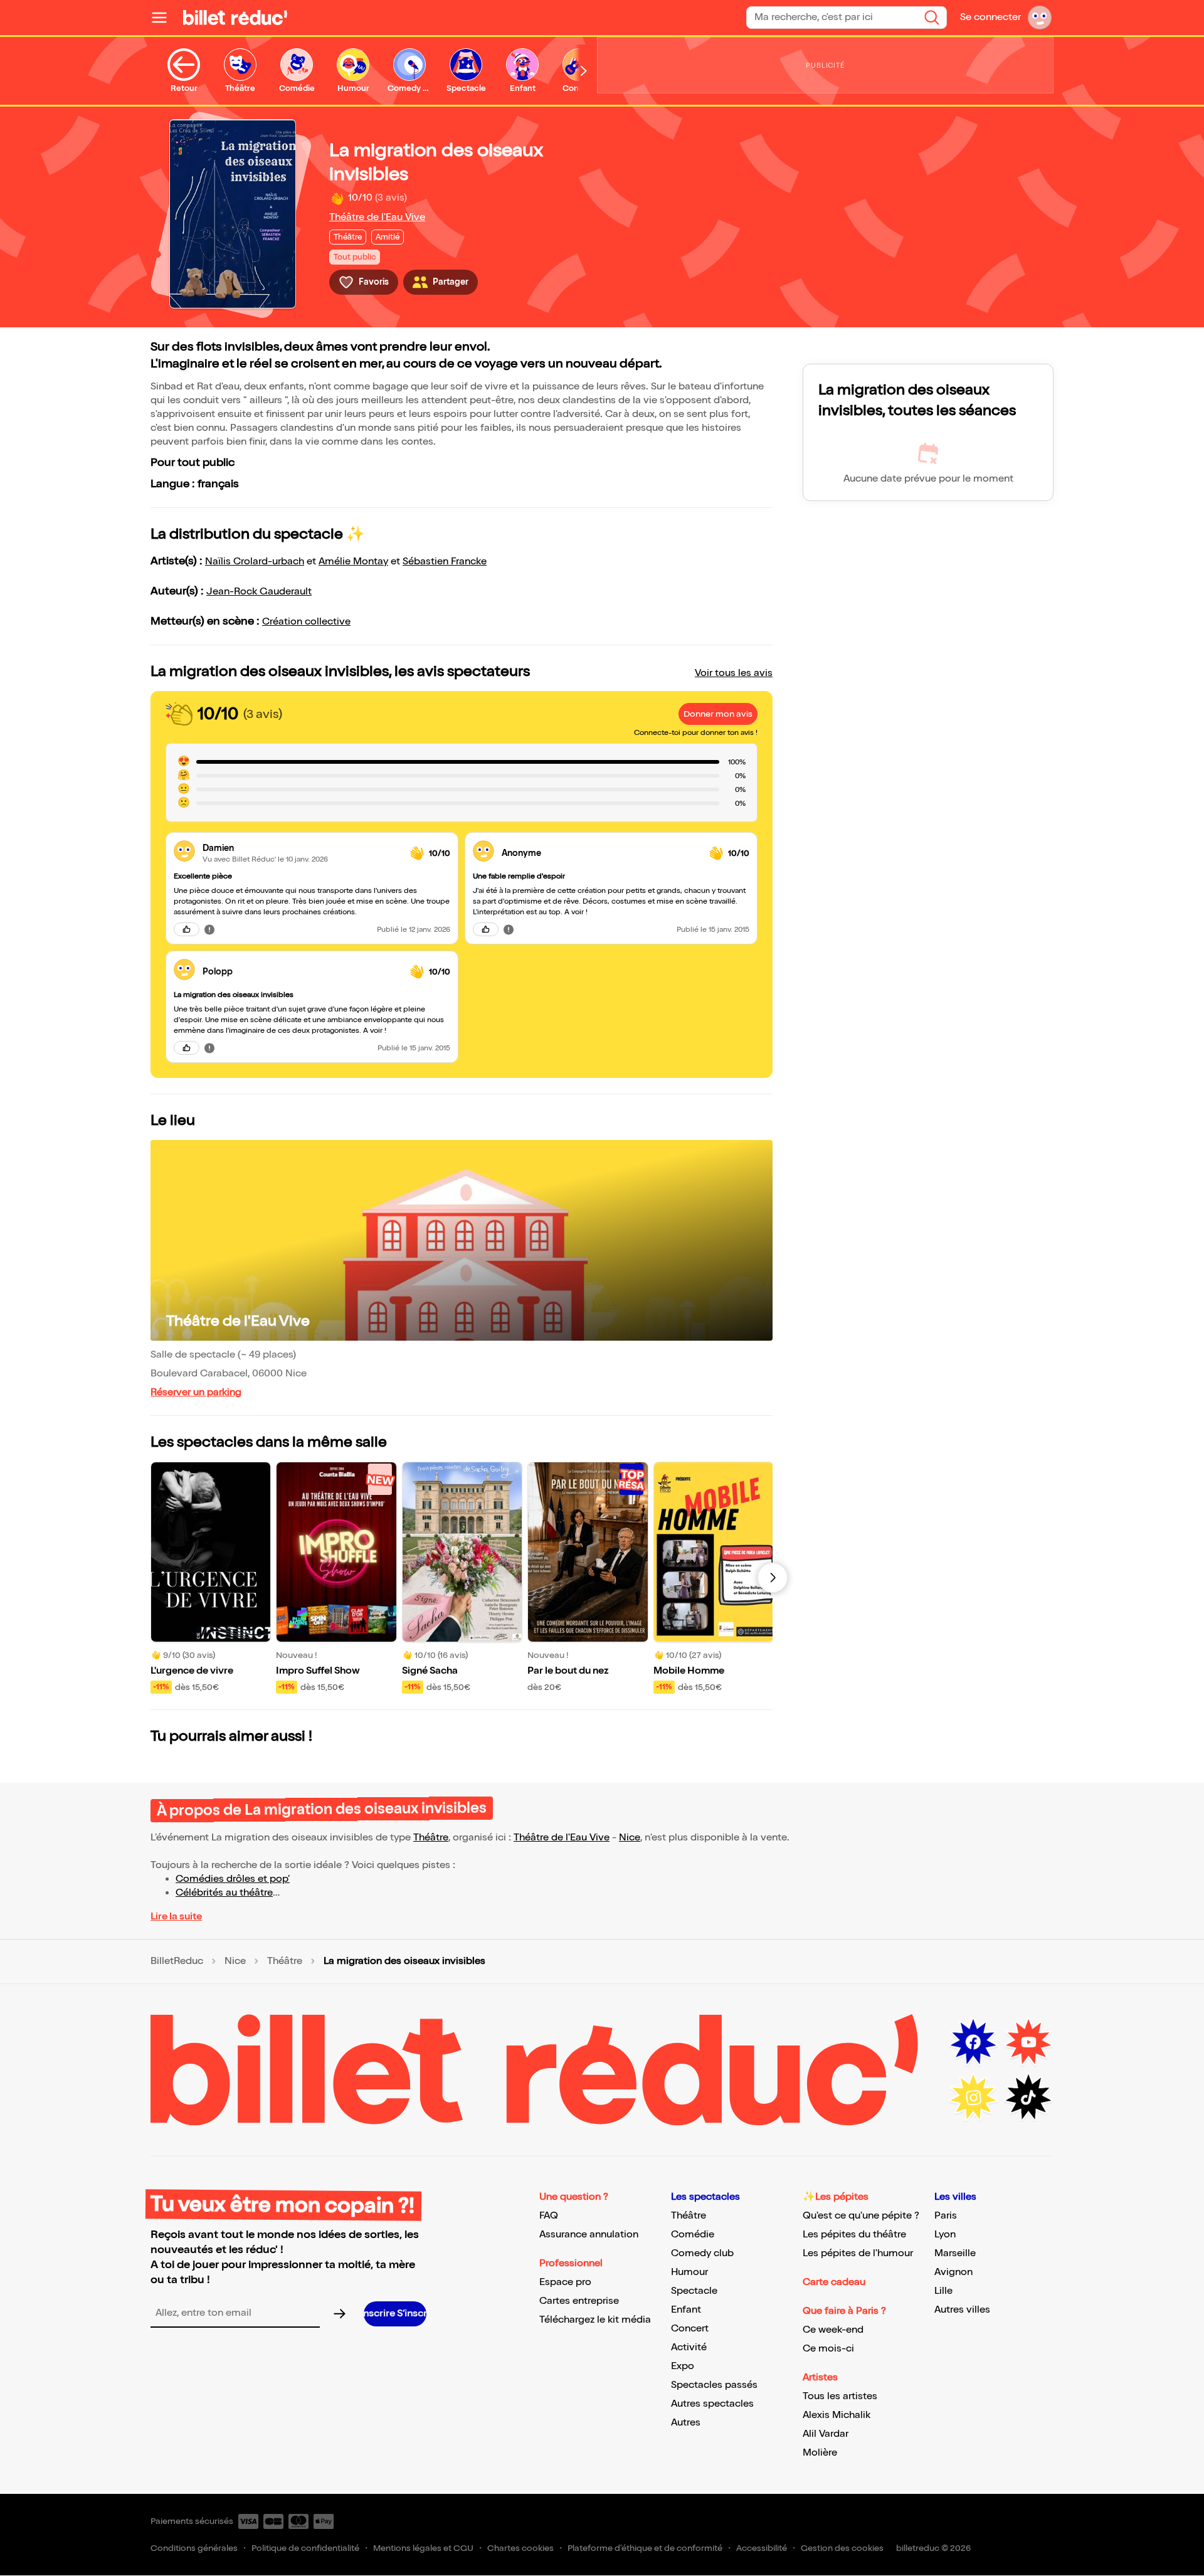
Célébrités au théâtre (224, 1893)
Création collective (306, 622)
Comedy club (702, 2253)
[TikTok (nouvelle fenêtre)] (1028, 2098)
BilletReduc (177, 1961)
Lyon (945, 2235)
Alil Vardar (826, 2434)
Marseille (955, 2253)
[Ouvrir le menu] (164, 18)
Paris (946, 2216)
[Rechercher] (932, 18)
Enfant (686, 2310)
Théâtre (431, 1838)
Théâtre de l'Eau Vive (377, 217)
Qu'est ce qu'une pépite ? (861, 2216)
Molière (820, 2453)
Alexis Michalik (837, 2415)
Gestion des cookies (842, 2548)
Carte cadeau (834, 2282)
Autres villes (962, 2310)
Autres (686, 2423)
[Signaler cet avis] (209, 929)
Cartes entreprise (579, 2301)
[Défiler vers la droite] (584, 71)
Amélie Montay (353, 562)
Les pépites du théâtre (854, 2235)
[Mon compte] (1040, 18)
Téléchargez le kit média (595, 2320)
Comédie (693, 2235)
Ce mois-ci (828, 2349)
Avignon (953, 2272)
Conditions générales (194, 2548)
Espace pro (565, 2282)
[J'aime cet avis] (187, 929)
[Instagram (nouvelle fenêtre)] (973, 2098)
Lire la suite (176, 1917)
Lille (943, 2291)
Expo (683, 2366)
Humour (689, 2272)
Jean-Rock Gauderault (259, 592)
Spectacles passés (714, 2385)
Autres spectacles (712, 2404)
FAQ (549, 2216)
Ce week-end (833, 2330)
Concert (690, 2329)
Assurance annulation (589, 2235)
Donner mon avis (718, 714)
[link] (301, 848)
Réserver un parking (196, 1392)
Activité (689, 2347)
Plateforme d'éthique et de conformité (645, 2548)
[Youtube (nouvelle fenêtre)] (1028, 2042)
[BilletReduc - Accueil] (235, 18)
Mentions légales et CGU (423, 2548)
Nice (630, 1838)
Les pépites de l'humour (858, 2253)
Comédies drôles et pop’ (233, 1879)
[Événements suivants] (773, 1578)
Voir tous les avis (734, 673)
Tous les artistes (840, 2396)
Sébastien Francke (445, 562)
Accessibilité (762, 2548)
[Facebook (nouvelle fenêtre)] (973, 2042)
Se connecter (990, 17)
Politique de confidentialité (305, 2548)
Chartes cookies (520, 2548)
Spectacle (694, 2291)
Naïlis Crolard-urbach (255, 562)
